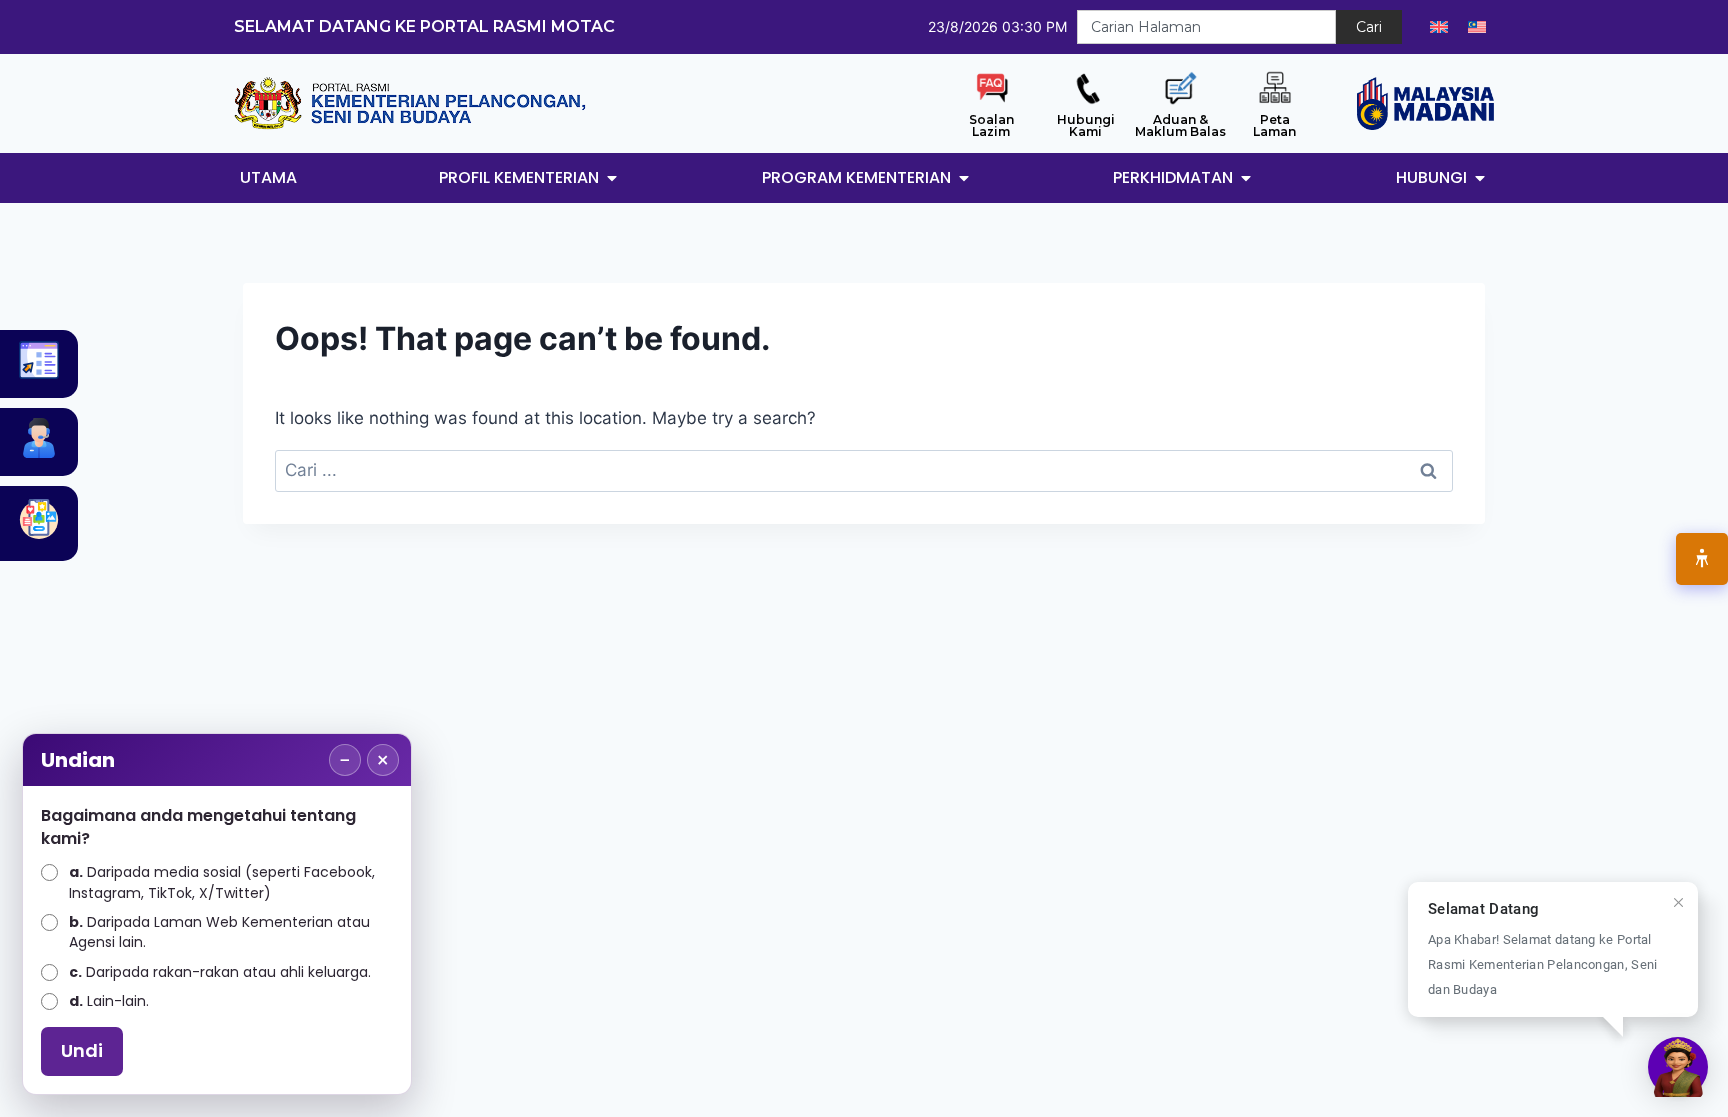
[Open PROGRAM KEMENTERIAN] (964, 178)
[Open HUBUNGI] (1480, 178)
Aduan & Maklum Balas (1180, 125)
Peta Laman (1274, 125)
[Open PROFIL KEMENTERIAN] (612, 178)
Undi (82, 1050)
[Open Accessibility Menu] (1702, 559)
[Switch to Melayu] (1477, 27)
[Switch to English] (1439, 27)
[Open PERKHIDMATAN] (1246, 178)
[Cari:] (864, 470)
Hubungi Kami (1086, 125)
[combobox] (1206, 27)
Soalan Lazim (991, 125)
